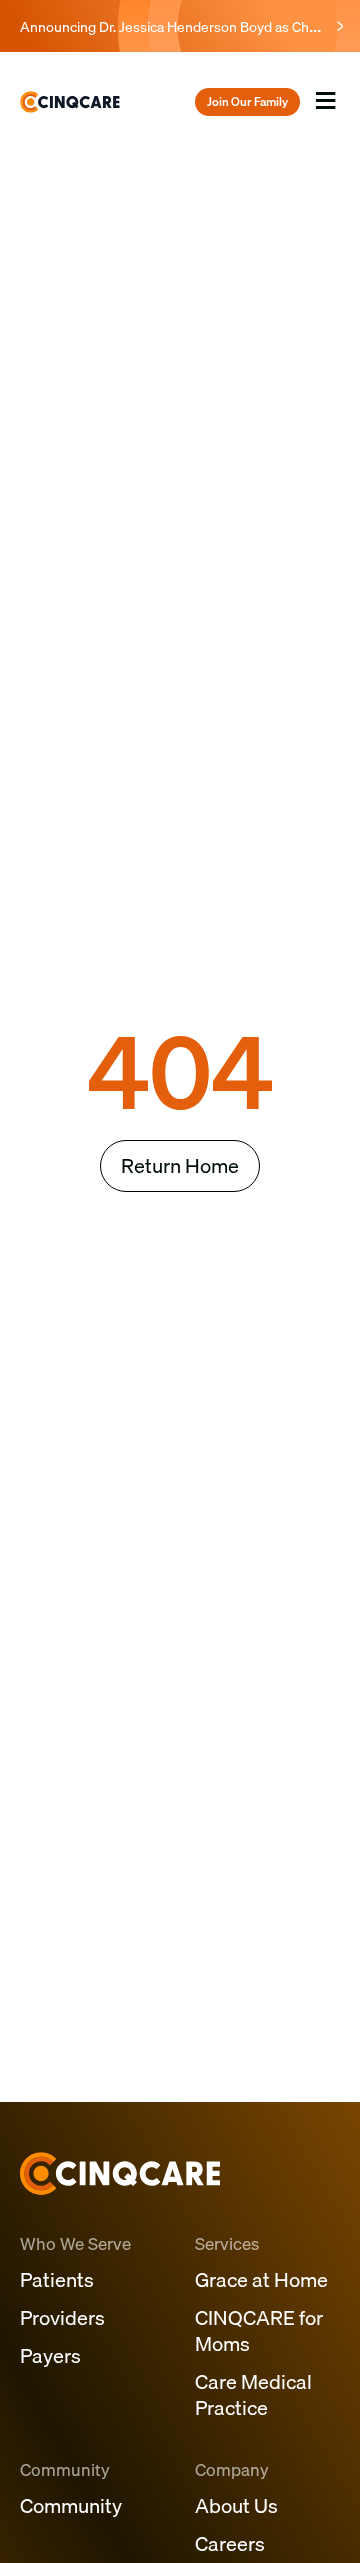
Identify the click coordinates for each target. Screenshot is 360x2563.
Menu (325, 119)
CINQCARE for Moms (259, 2330)
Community (71, 2505)
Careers (230, 2543)
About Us (236, 2505)
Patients (57, 2279)
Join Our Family (247, 101)
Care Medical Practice (253, 2394)
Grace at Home (261, 2279)
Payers (50, 2355)
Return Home (180, 1165)
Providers (62, 2317)
